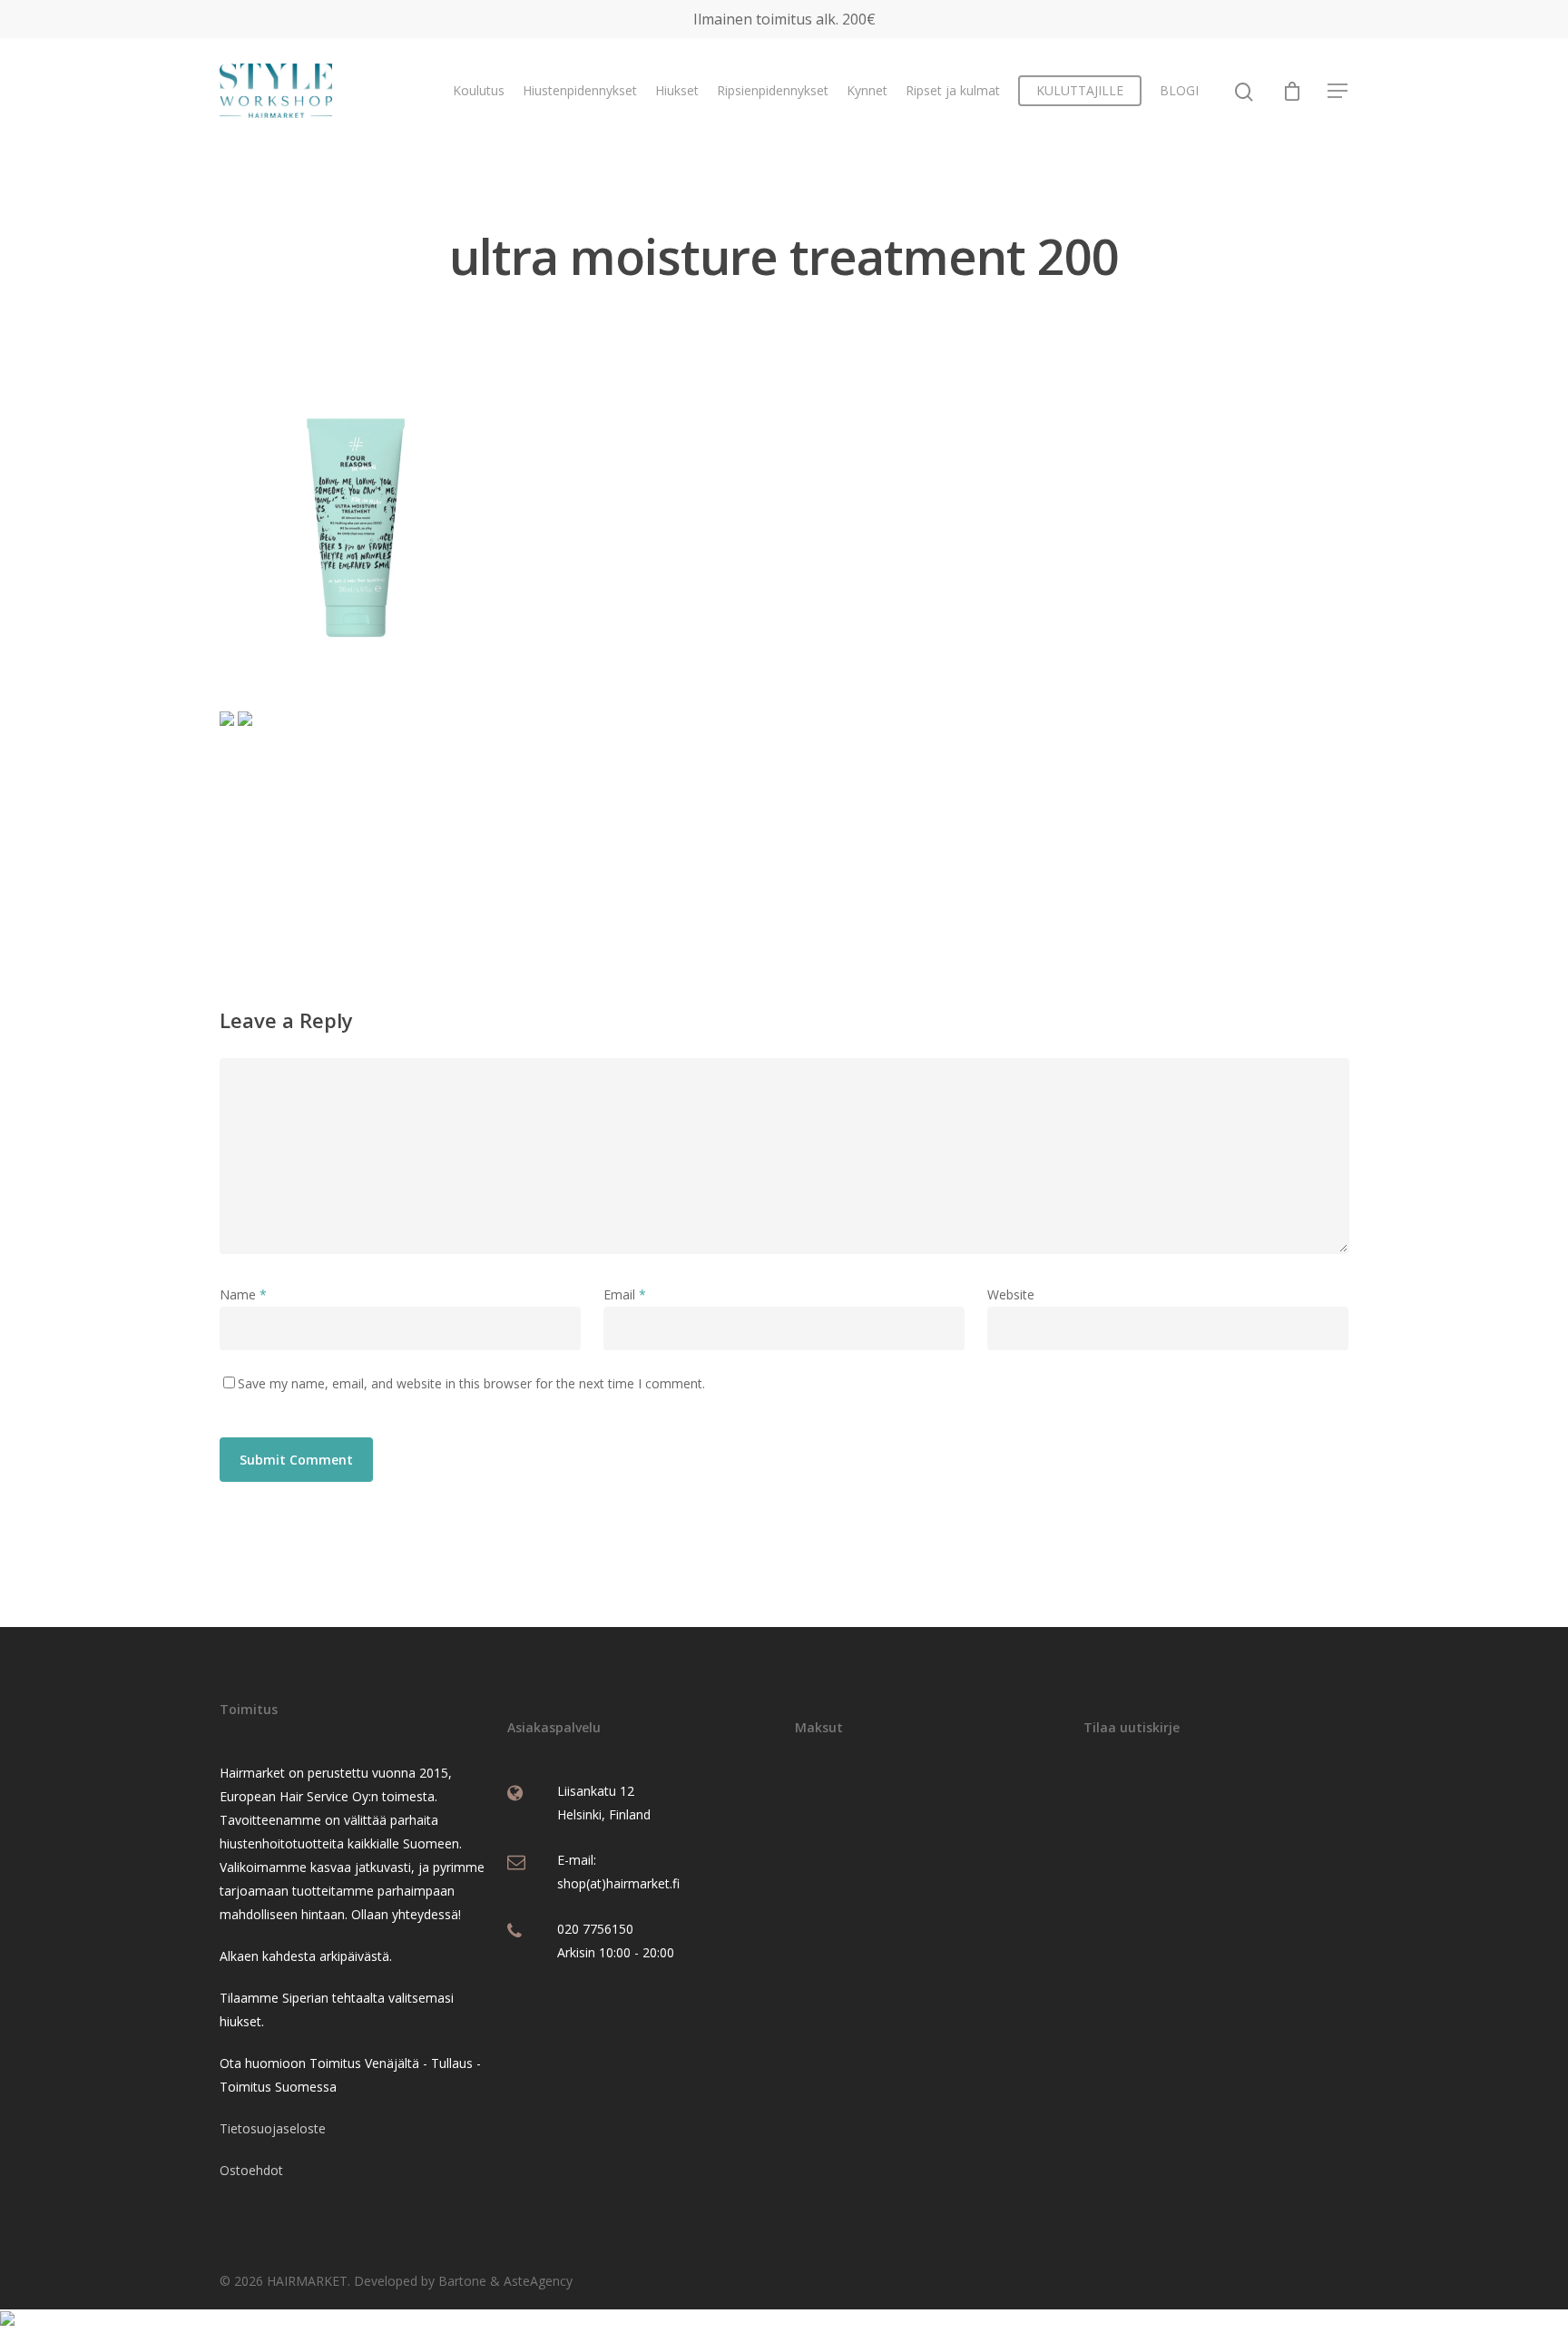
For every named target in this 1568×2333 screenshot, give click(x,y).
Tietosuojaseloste (273, 2128)
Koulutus (479, 90)
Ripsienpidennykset (773, 90)
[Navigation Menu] (1338, 91)
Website (1011, 1294)
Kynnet (867, 90)
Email (625, 1294)
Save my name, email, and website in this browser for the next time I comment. (471, 1383)
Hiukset (677, 90)
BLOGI (1179, 90)
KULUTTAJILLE (1080, 90)
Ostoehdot (251, 2170)
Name (243, 1294)
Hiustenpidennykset (580, 90)
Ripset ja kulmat (953, 90)
